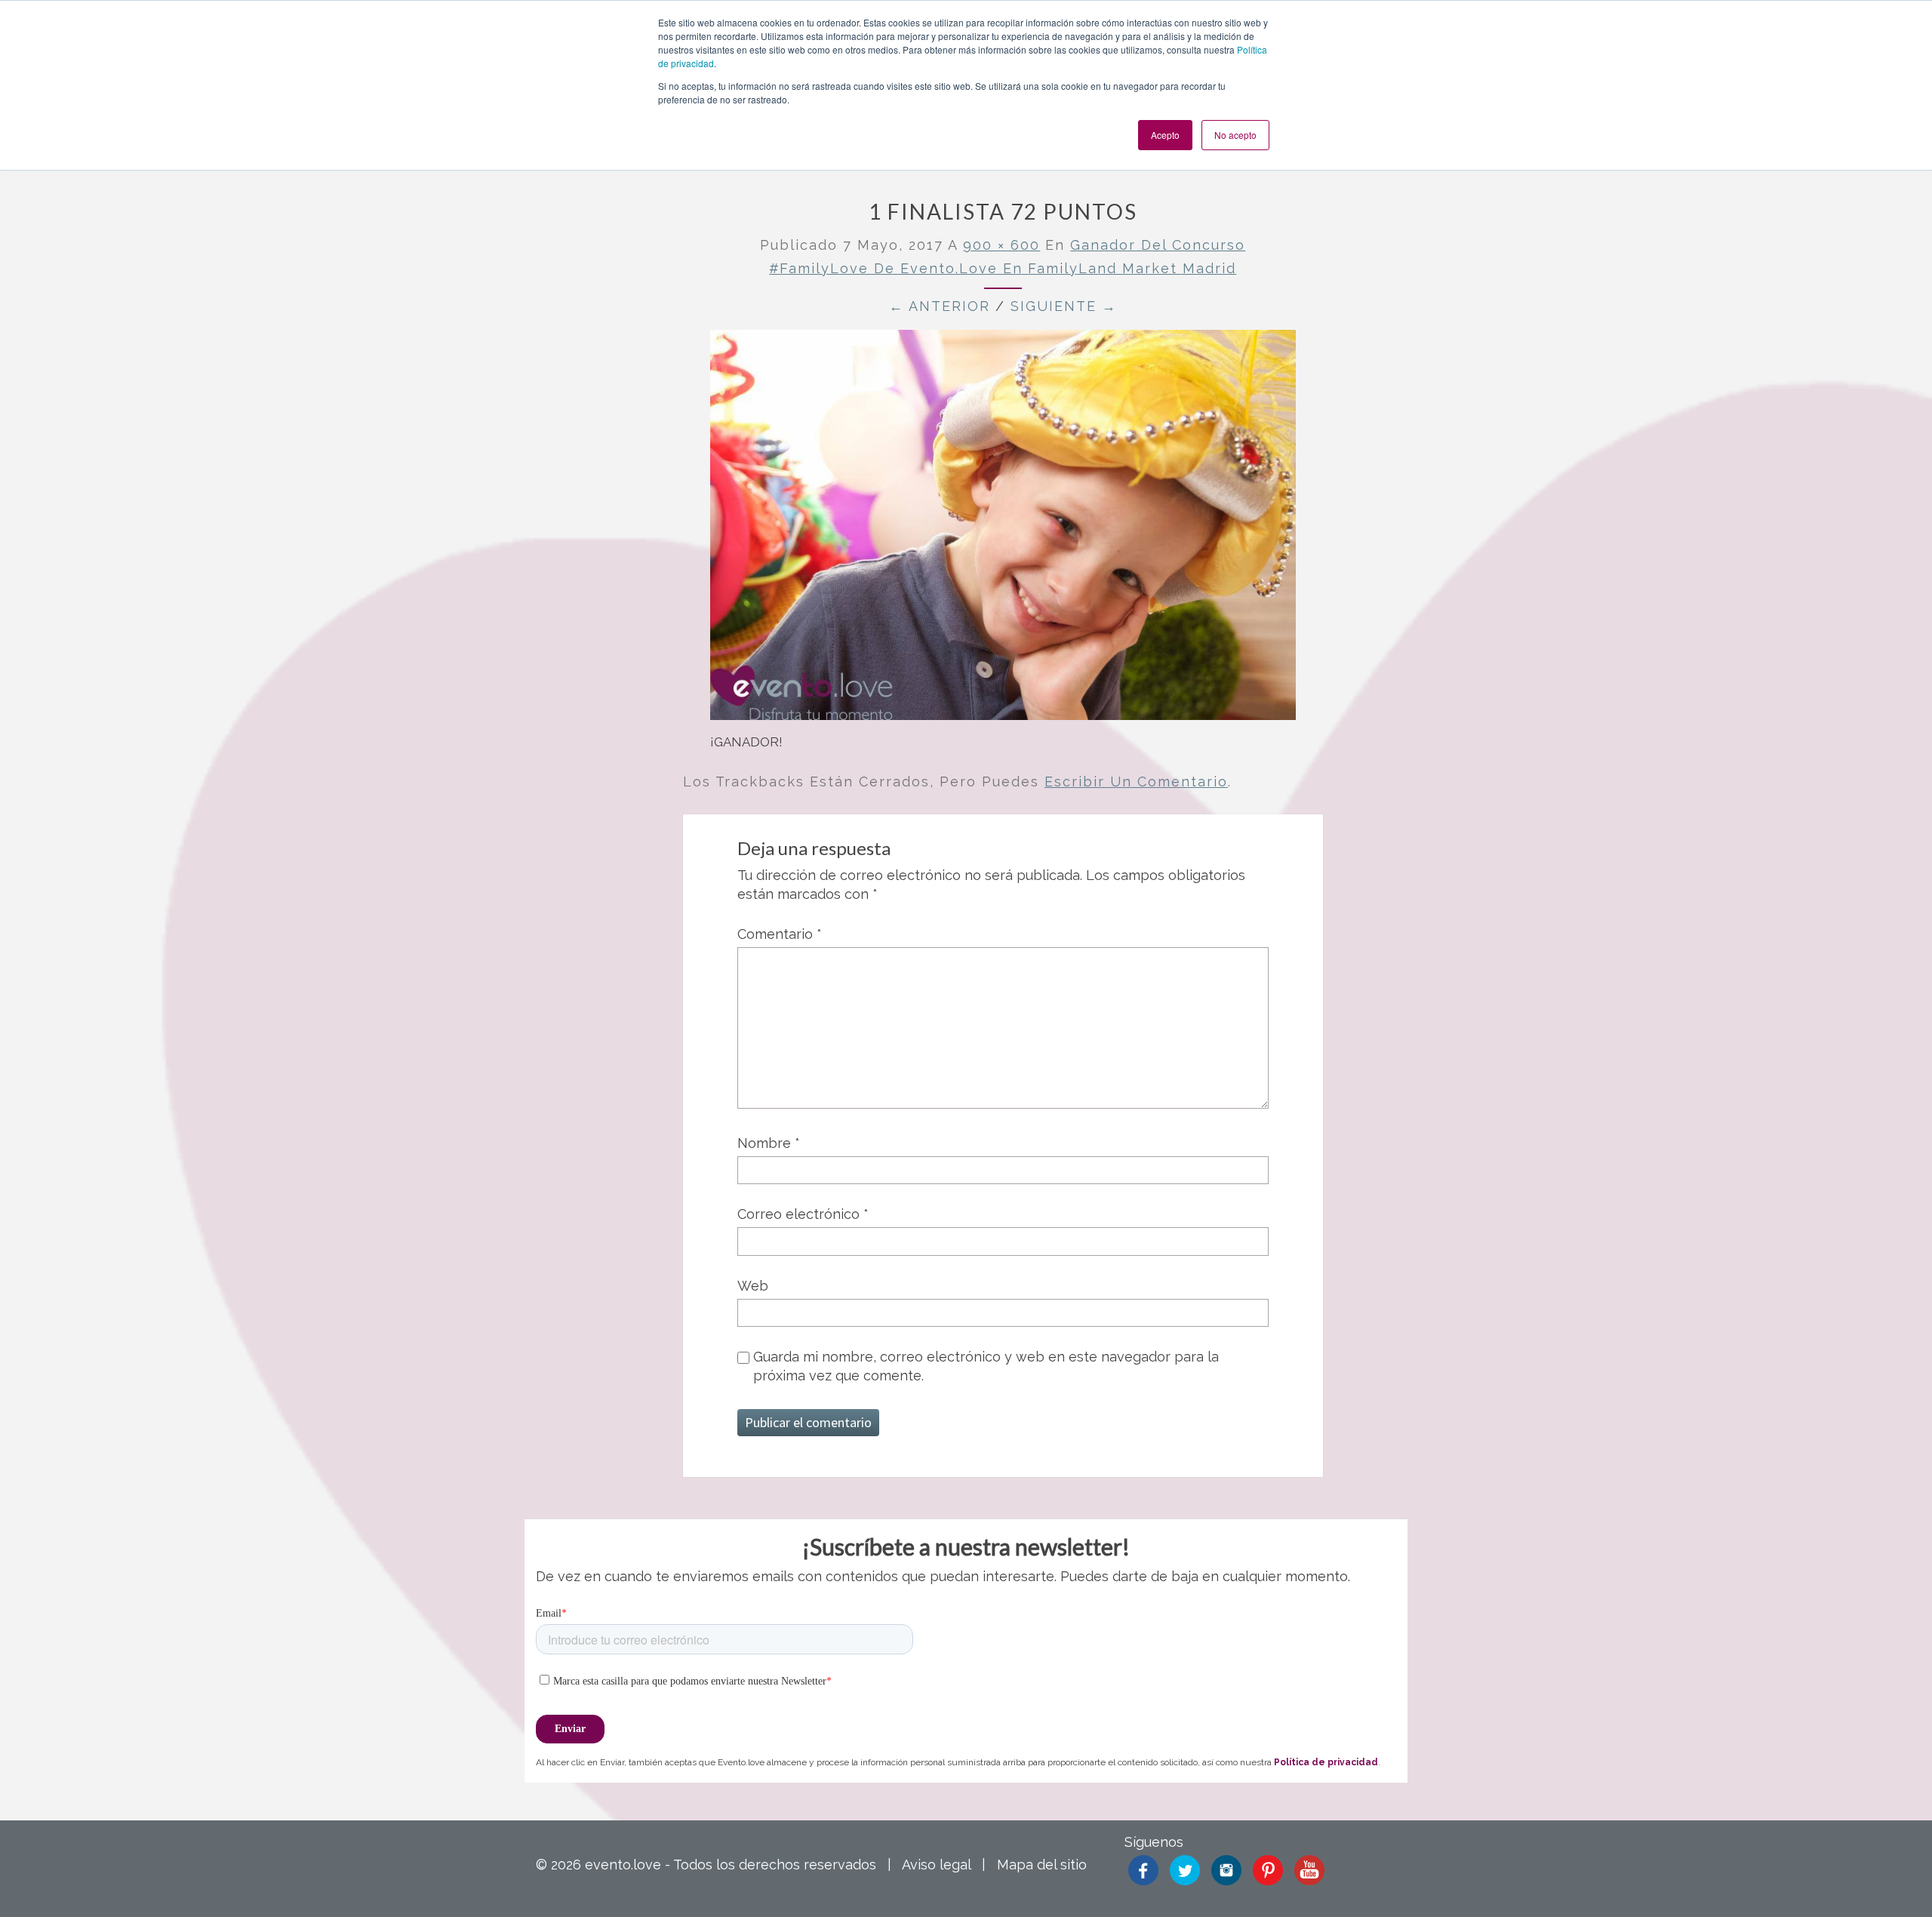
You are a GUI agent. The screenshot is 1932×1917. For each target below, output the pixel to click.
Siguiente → (1064, 306)
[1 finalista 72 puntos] (1003, 530)
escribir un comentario (1136, 782)
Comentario (780, 934)
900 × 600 (1001, 245)
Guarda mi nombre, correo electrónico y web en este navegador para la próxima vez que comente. (986, 1366)
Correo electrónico (803, 1214)
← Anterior (940, 306)
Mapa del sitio (1042, 1865)
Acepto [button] (1165, 135)
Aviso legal (936, 1865)
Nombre (769, 1143)
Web (753, 1286)
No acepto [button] (1235, 135)
